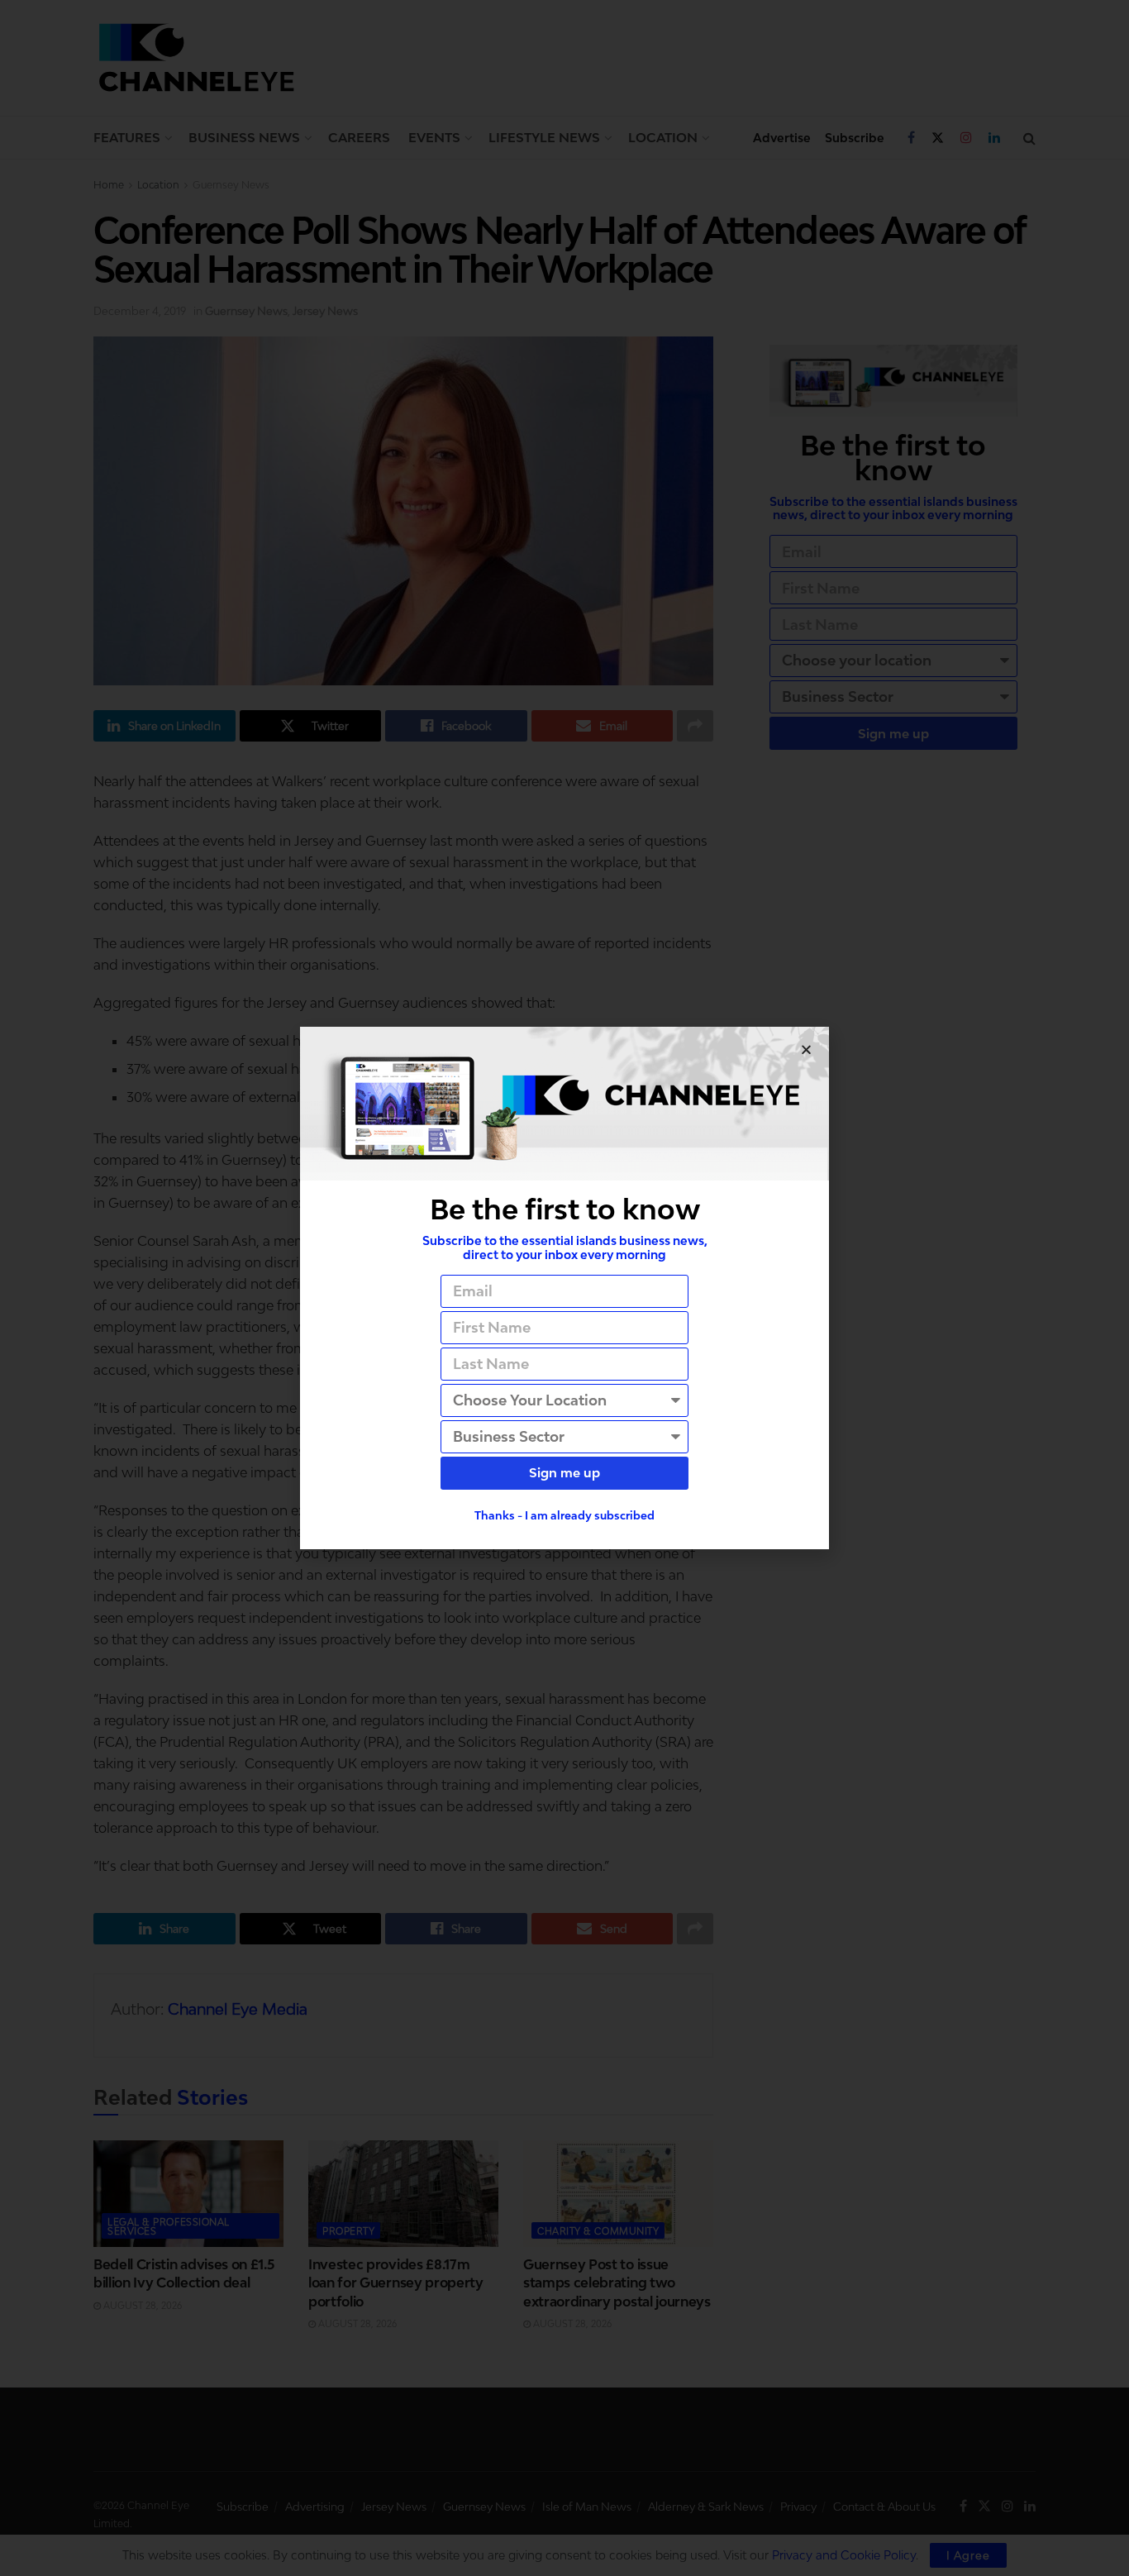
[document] (564, 1288)
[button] (806, 1049)
